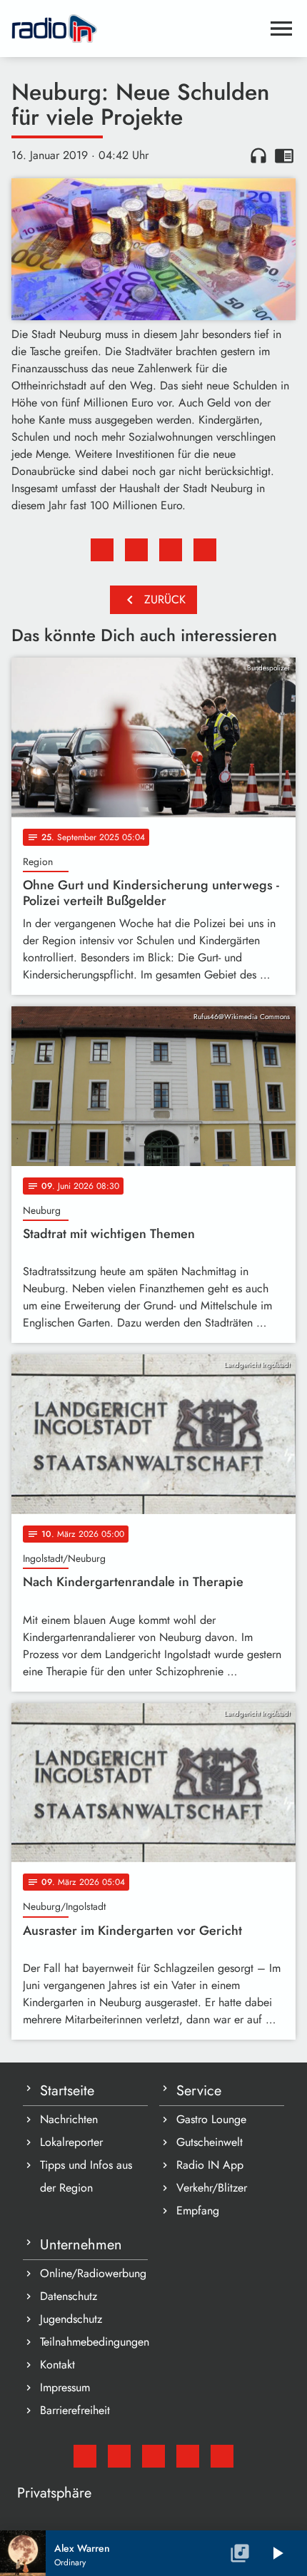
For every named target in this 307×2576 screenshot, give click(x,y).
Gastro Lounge (211, 2119)
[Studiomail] (85, 2456)
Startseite (67, 2091)
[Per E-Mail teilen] (205, 550)
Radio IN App (210, 2165)
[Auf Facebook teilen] (102, 550)
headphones (258, 155)
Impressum (65, 2387)
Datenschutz (69, 2296)
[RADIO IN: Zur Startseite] (136, 29)
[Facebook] (119, 2456)
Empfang (198, 2210)
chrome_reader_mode (284, 155)
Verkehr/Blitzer (212, 2188)
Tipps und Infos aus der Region (86, 2176)
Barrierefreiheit (75, 2410)
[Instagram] (153, 2456)
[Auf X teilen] (136, 550)
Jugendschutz (71, 2319)
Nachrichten (69, 2119)
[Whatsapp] (188, 2456)
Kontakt (57, 2365)
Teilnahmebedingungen (94, 2342)
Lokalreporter (71, 2142)
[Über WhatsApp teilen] (171, 550)
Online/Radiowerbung (93, 2273)
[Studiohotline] (222, 2456)
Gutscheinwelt (210, 2142)
